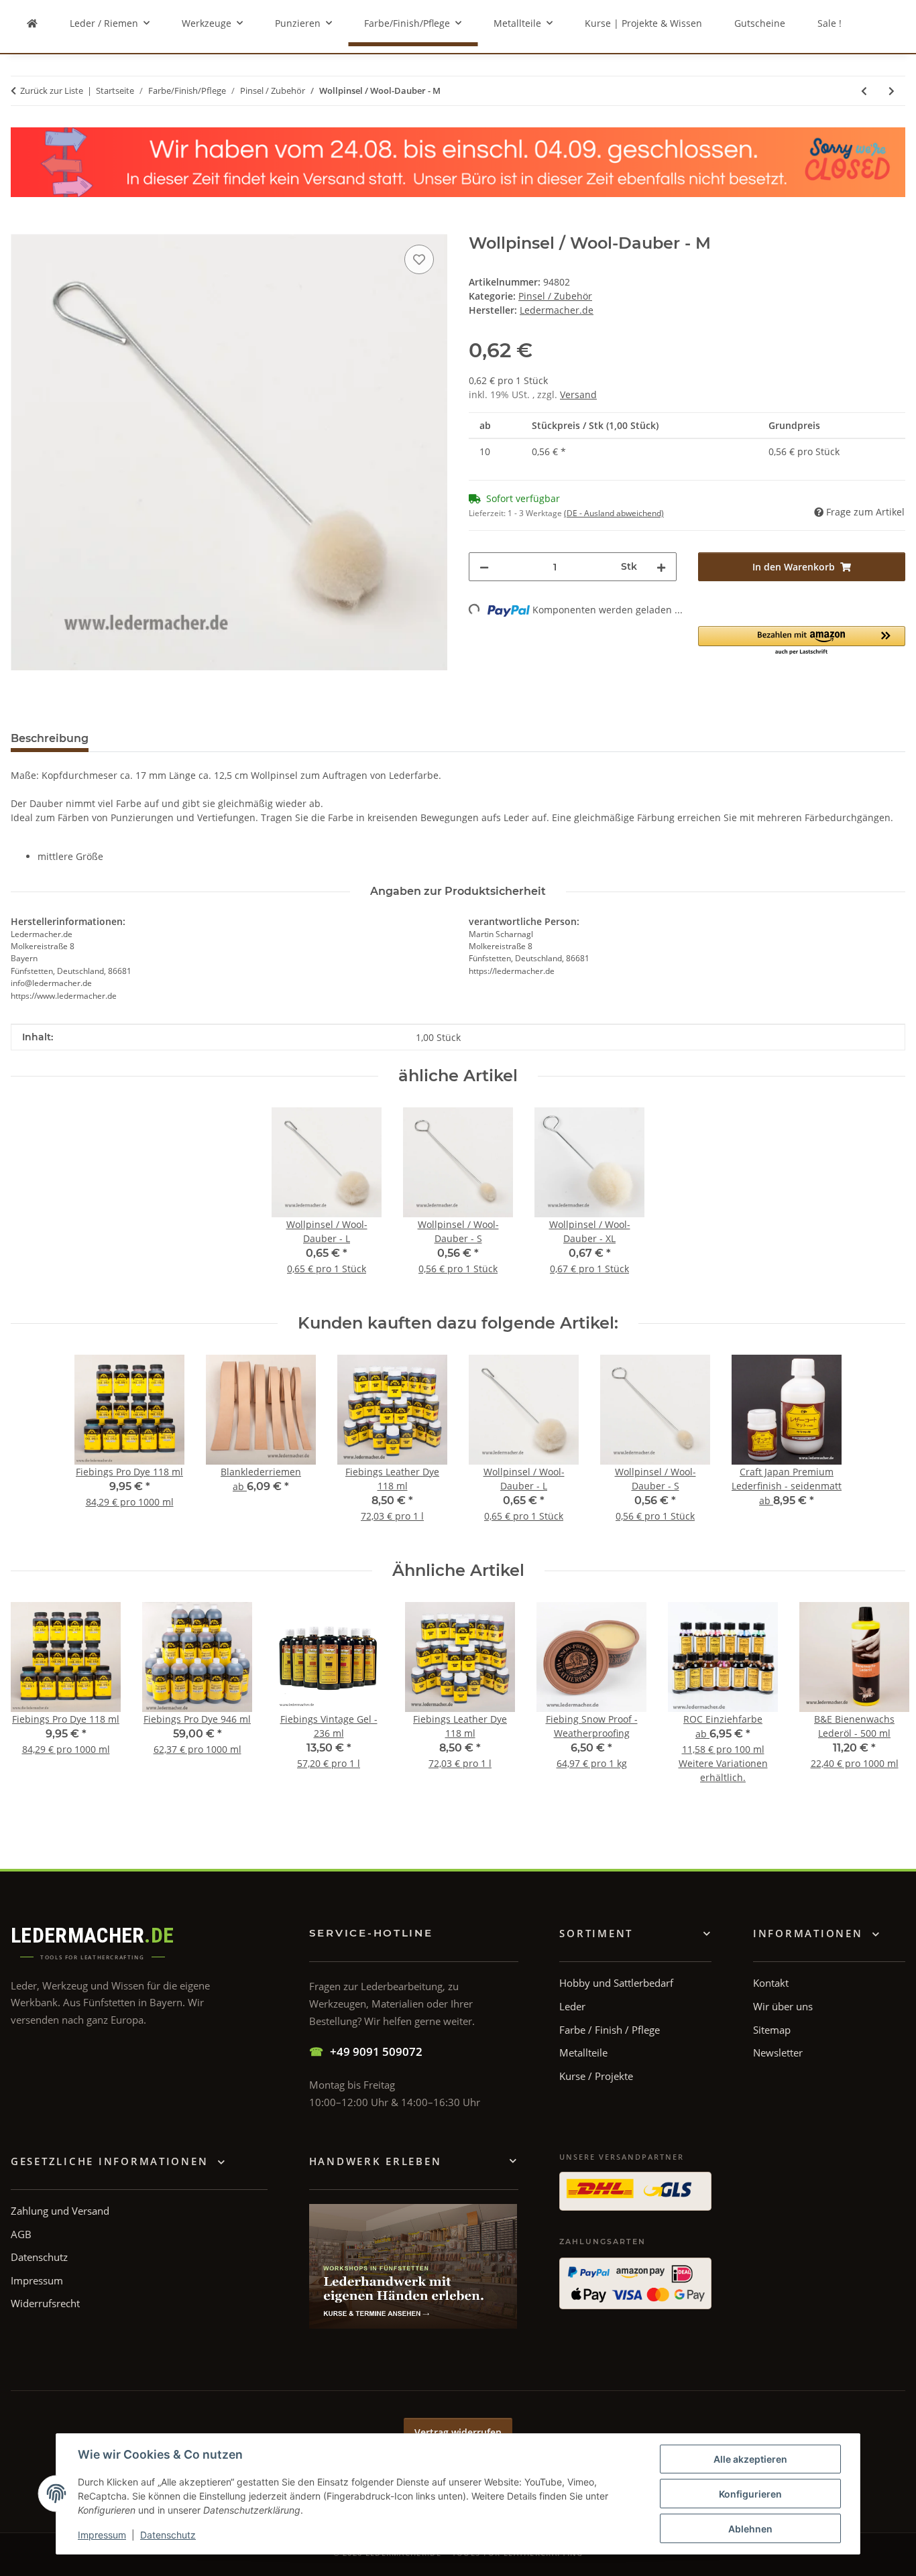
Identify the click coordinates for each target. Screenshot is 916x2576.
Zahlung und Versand (60, 2211)
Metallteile (583, 2052)
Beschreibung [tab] (50, 738)
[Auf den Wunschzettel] (419, 259)
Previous (33, 1708)
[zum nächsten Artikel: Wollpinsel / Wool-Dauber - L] (892, 91)
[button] (802, 641)
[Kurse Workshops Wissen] (413, 2266)
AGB (21, 2234)
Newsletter (778, 2052)
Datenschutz (168, 2535)
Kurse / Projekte (596, 2076)
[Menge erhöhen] (661, 567)
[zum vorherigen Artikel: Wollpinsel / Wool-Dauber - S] (864, 91)
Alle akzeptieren (750, 2459)
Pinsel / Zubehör (555, 296)
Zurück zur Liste (52, 90)
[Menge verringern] (484, 567)
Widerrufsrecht (45, 2303)
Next (883, 1708)
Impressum (102, 2535)
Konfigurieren (750, 2494)
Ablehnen (750, 2529)
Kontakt (771, 1983)
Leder (572, 2006)
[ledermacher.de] (32, 23)
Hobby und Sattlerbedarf (616, 1983)
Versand (578, 394)
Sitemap (772, 2030)
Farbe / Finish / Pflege (610, 2030)
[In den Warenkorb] (21, 227)
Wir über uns (783, 2006)
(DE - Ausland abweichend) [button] (614, 513)
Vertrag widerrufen (458, 2432)
